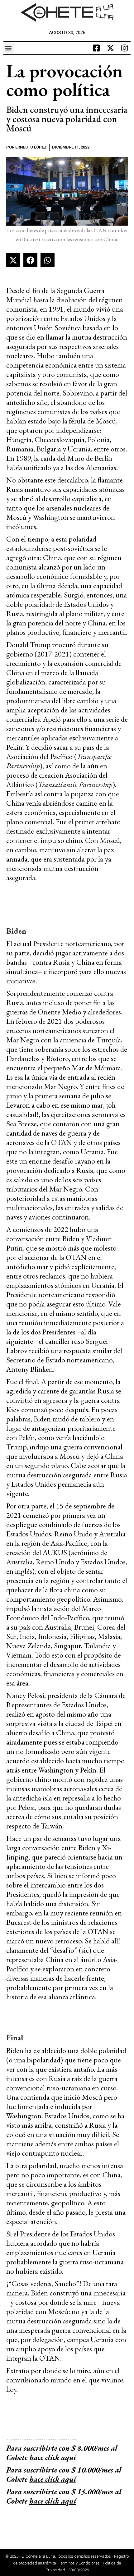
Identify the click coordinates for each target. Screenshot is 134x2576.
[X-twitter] (110, 48)
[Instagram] (124, 48)
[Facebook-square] (96, 48)
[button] (9, 48)
